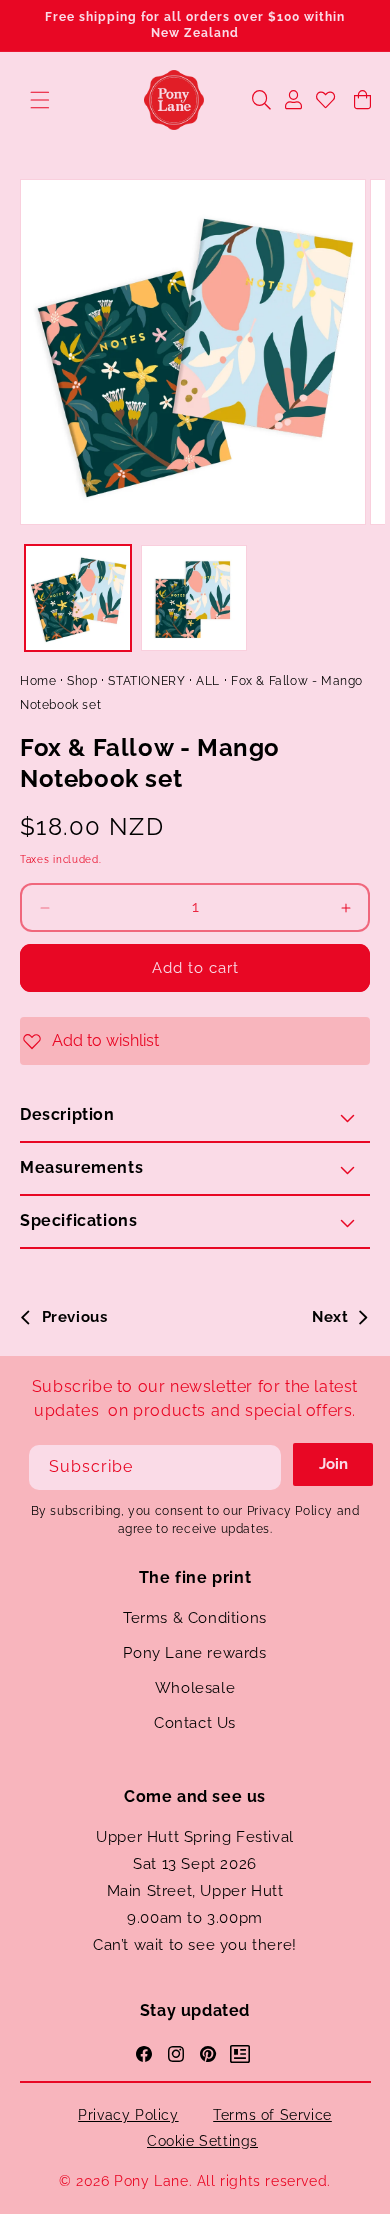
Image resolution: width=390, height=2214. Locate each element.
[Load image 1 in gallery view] (78, 598)
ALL (208, 681)
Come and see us (195, 1796)
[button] (40, 100)
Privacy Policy (128, 2115)
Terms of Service (272, 2115)
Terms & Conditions (195, 1618)
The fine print (195, 1577)
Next (330, 1317)
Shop (82, 681)
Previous (74, 1317)
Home (38, 681)
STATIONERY (146, 681)
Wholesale (195, 1688)
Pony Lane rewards (194, 1653)
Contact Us (195, 1723)
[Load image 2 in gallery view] (194, 598)
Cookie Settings (202, 2141)
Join (333, 1464)
